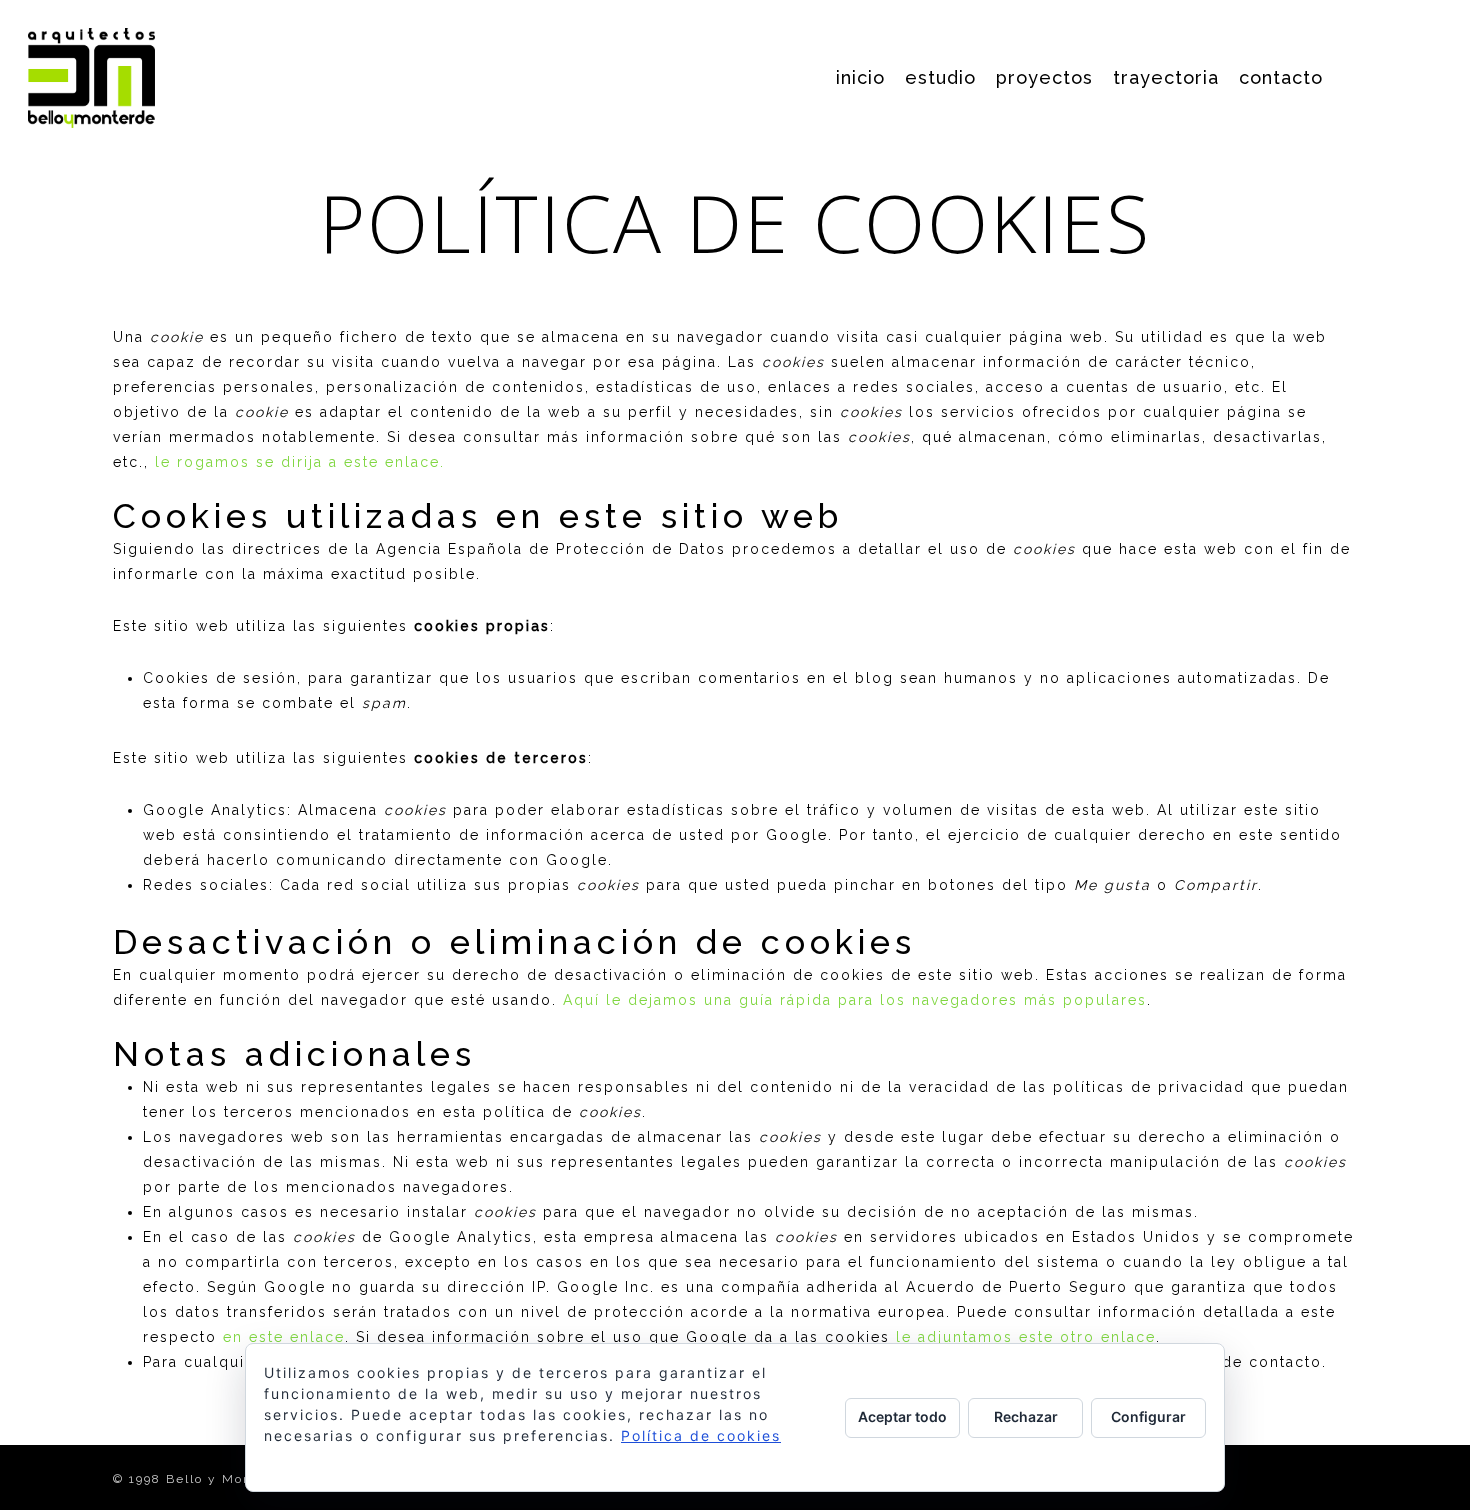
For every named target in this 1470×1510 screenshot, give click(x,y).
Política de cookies (701, 1435)
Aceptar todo (902, 1416)
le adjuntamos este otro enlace (1026, 1337)
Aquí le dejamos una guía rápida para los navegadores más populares (855, 1000)
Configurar (1148, 1416)
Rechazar (1026, 1416)
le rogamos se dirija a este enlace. (300, 462)
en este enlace (284, 1337)
